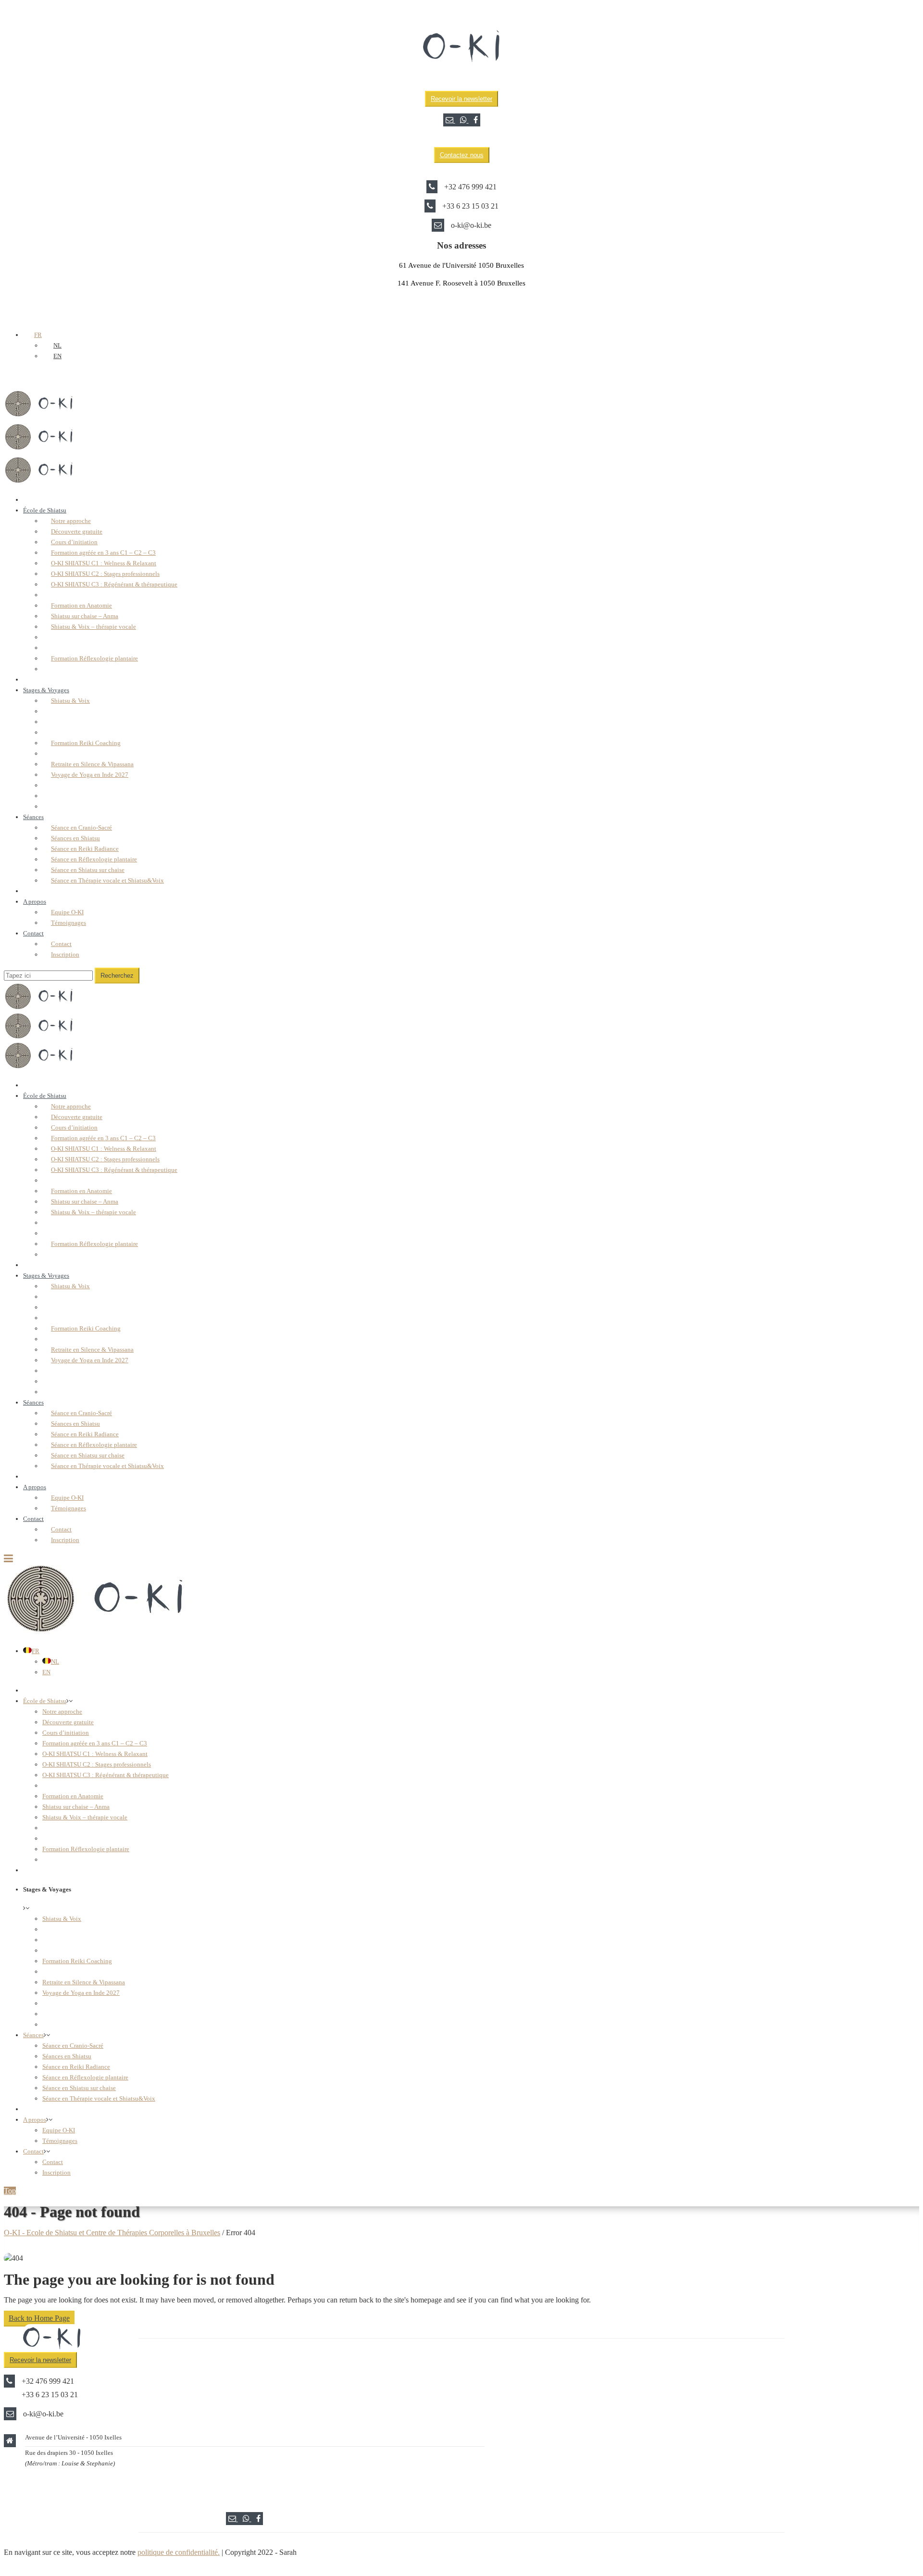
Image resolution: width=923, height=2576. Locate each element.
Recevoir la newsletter (461, 99)
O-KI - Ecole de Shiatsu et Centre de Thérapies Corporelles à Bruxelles (112, 2233)
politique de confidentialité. (179, 2552)
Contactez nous (462, 155)
